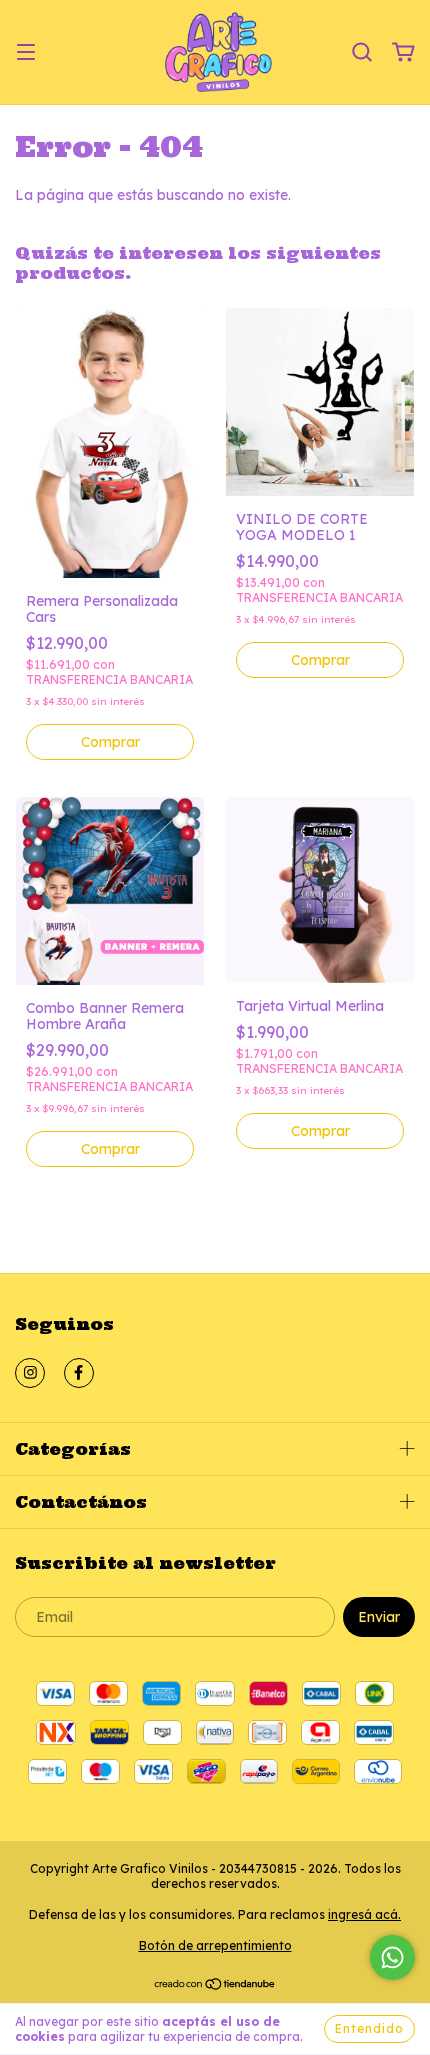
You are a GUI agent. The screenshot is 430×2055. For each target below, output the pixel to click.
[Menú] (26, 53)
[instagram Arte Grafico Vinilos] (30, 1373)
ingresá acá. (364, 1914)
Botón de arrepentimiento (215, 1945)
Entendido (369, 2028)
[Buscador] (362, 53)
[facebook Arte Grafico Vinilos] (79, 1373)
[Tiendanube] (215, 1985)
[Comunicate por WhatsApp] (392, 1957)
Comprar (110, 742)
